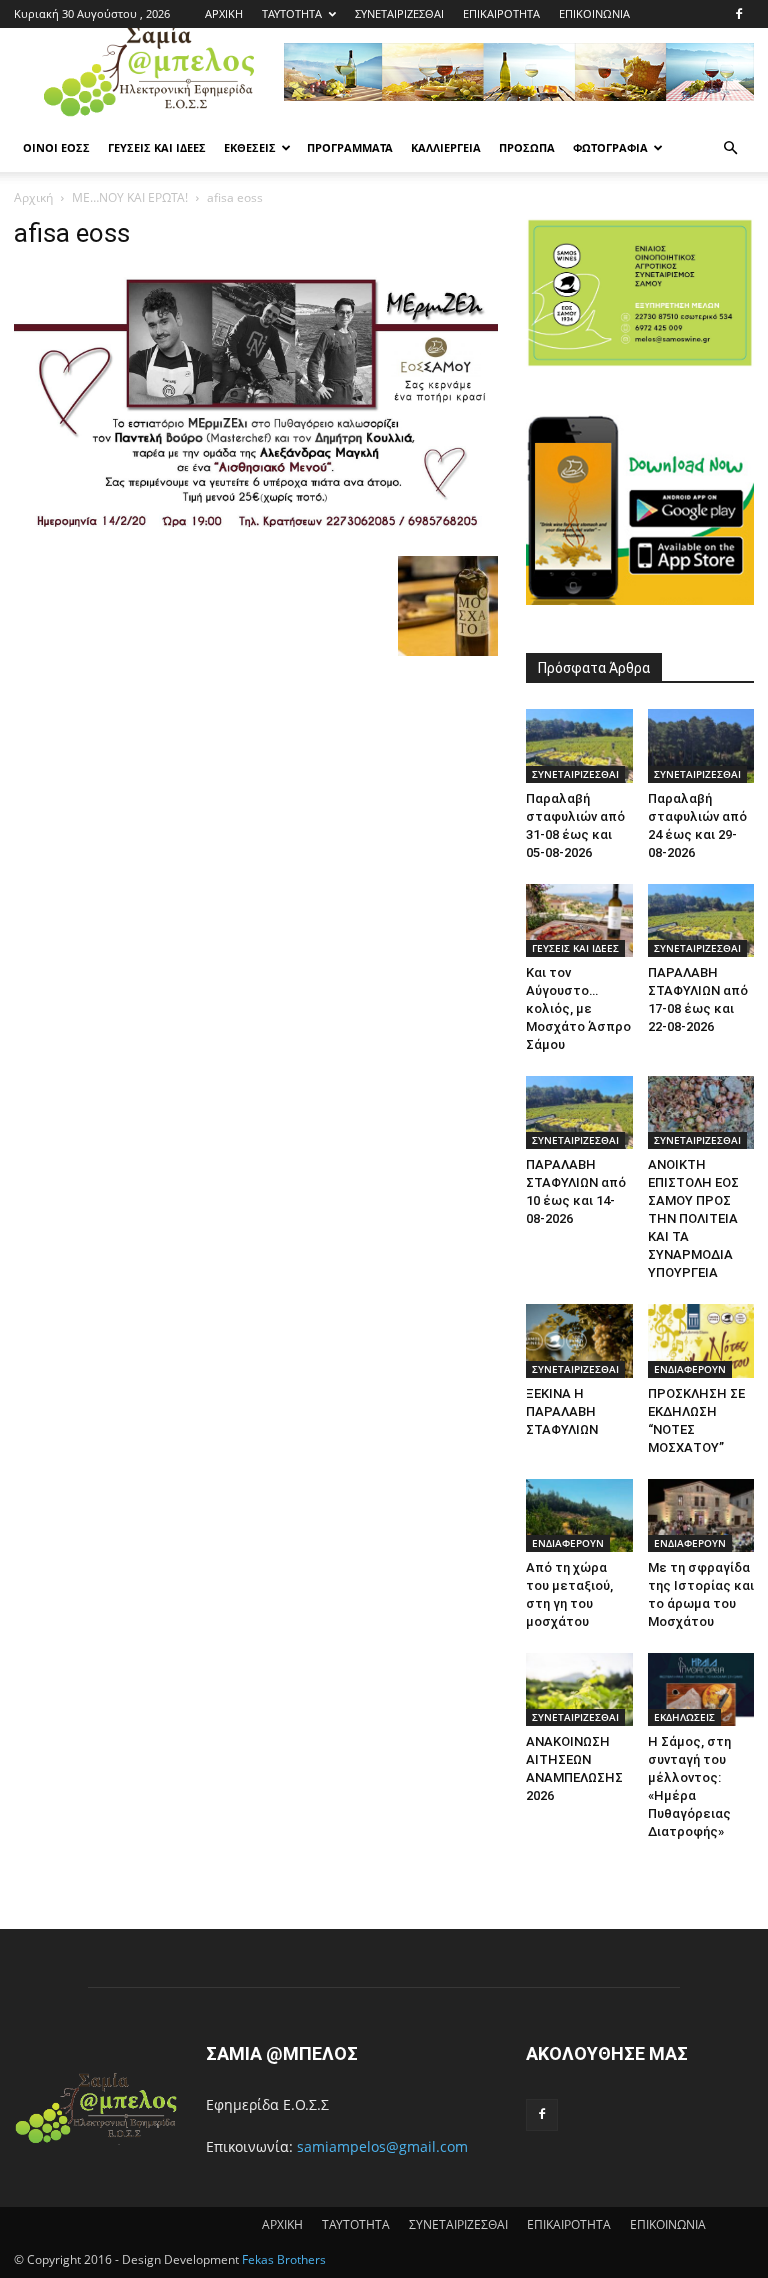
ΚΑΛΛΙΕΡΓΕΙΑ (446, 147)
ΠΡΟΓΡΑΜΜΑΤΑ (350, 147)
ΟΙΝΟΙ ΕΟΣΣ (56, 147)
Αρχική (33, 197)
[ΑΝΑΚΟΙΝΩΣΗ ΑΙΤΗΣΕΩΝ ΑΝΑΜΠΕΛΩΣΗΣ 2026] (579, 1689)
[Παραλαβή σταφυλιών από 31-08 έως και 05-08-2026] (579, 745)
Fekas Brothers (282, 2259)
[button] (730, 148)
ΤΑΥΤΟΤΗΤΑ (292, 13)
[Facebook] (739, 14)
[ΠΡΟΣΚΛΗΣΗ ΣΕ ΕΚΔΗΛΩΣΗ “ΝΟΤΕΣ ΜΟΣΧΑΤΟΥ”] (701, 1340)
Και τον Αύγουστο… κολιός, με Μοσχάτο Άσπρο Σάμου (578, 1008)
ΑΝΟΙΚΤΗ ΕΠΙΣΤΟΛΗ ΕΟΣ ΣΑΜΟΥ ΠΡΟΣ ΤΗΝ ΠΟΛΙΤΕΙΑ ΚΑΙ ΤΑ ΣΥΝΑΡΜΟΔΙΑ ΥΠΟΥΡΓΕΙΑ (693, 1218)
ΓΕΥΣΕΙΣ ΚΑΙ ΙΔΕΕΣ (157, 147)
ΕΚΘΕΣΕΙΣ (250, 147)
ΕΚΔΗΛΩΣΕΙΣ (684, 1717)
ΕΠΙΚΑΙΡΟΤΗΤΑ (501, 13)
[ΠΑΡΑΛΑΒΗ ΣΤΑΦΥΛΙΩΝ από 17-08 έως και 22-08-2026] (701, 920)
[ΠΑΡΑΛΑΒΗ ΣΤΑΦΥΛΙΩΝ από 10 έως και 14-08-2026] (579, 1112)
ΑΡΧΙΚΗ (224, 13)
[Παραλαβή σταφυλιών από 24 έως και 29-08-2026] (701, 745)
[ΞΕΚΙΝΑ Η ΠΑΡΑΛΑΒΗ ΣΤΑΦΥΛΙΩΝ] (579, 1340)
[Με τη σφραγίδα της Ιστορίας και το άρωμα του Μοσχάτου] (701, 1515)
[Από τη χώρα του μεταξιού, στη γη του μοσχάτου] (579, 1515)
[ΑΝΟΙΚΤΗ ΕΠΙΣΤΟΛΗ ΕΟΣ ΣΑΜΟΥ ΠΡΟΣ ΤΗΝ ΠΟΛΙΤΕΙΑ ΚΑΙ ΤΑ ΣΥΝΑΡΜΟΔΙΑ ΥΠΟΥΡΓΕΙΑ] (701, 1112)
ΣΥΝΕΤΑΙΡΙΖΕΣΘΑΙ (399, 13)
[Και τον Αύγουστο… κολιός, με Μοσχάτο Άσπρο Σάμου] (579, 920)
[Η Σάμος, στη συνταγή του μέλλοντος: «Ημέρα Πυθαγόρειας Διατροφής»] (701, 1689)
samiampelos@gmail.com (382, 2146)
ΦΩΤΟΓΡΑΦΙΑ (610, 147)
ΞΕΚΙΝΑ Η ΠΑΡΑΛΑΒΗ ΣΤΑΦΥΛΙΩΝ (562, 1411)
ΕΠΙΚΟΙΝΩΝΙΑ (594, 13)
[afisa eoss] (256, 535)
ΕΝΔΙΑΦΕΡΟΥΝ (690, 1369)
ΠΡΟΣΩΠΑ (527, 147)
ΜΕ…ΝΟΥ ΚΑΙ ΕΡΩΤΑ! (130, 197)
